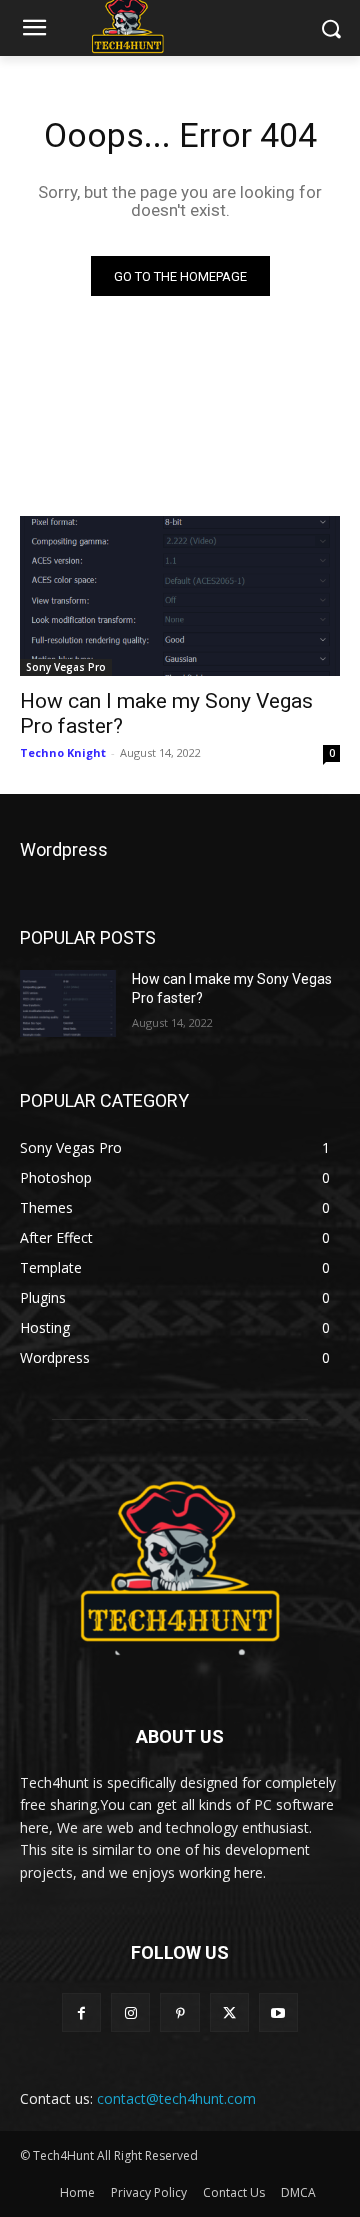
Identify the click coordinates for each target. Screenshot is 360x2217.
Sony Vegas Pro (66, 667)
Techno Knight (63, 752)
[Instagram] (130, 2012)
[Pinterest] (179, 2012)
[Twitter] (229, 2012)
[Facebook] (81, 2012)
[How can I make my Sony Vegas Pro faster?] (180, 596)
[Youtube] (278, 2012)
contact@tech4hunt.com (176, 2098)
